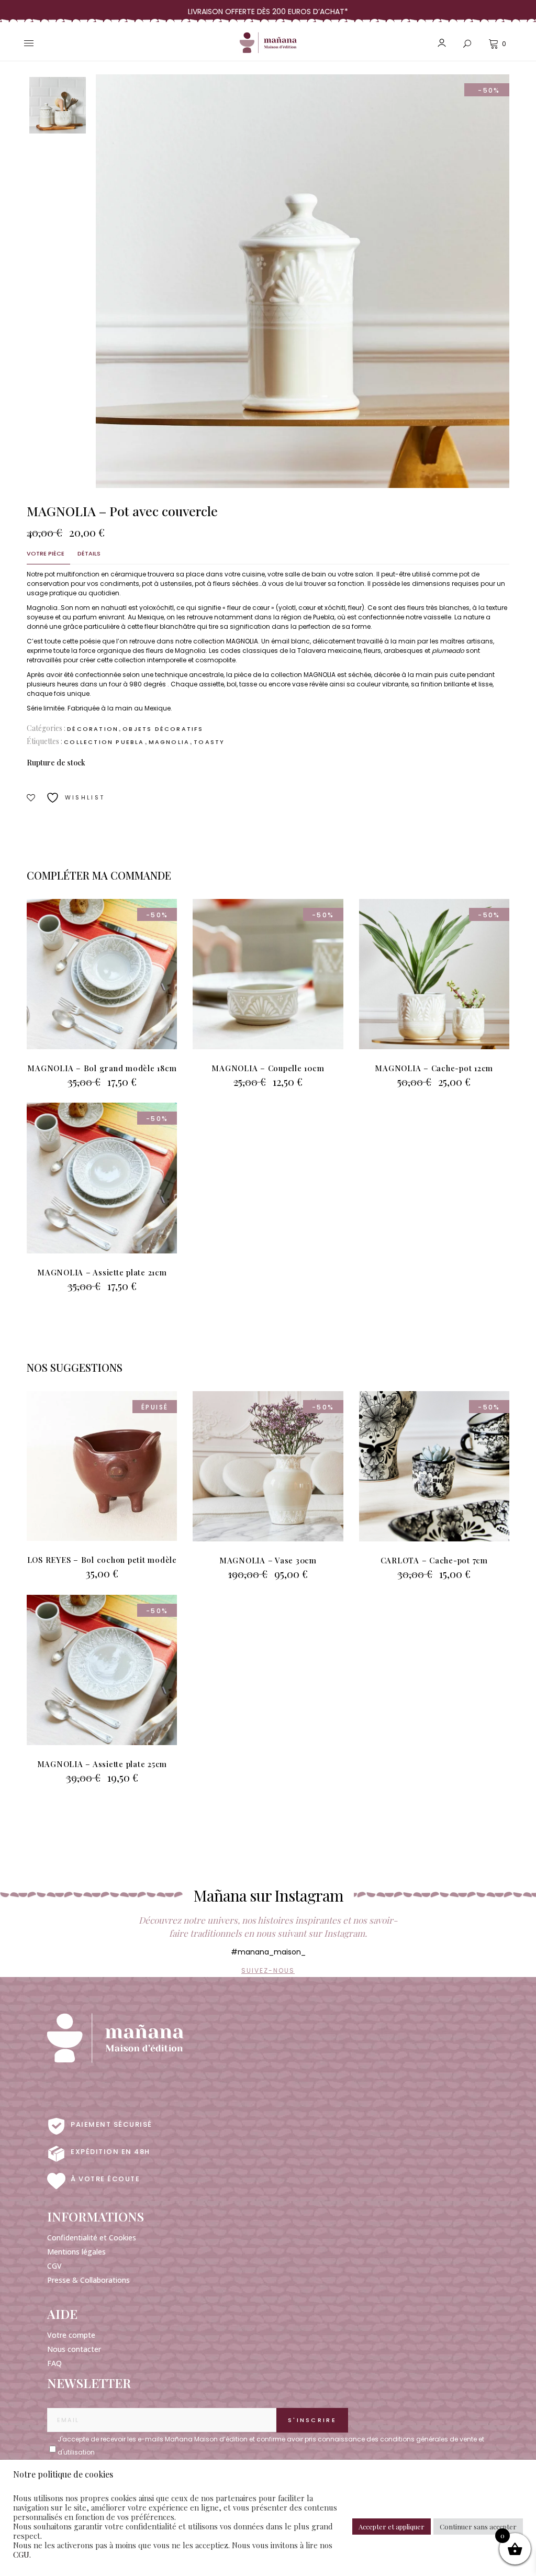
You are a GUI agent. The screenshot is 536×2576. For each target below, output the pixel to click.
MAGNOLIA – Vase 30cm (268, 1560)
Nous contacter (74, 2349)
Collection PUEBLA (104, 742)
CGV (54, 2266)
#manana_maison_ (268, 1952)
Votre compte (71, 2335)
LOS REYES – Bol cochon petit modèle (102, 1560)
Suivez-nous (268, 1970)
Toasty (209, 742)
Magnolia (169, 742)
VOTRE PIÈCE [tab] (46, 553)
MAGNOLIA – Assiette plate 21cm (102, 1272)
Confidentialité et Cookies (92, 2238)
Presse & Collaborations (88, 2280)
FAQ (54, 2363)
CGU (21, 2555)
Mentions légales (76, 2252)
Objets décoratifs (163, 729)
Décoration (93, 729)
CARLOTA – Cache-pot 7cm (434, 1560)
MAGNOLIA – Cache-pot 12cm (434, 1068)
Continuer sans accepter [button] (478, 2527)
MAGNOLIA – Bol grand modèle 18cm (102, 1068)
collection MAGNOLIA (226, 641)
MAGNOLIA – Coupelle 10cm (268, 1068)
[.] (52, 2443)
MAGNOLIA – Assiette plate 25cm (102, 1764)
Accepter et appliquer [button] (392, 2527)
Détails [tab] (89, 553)
